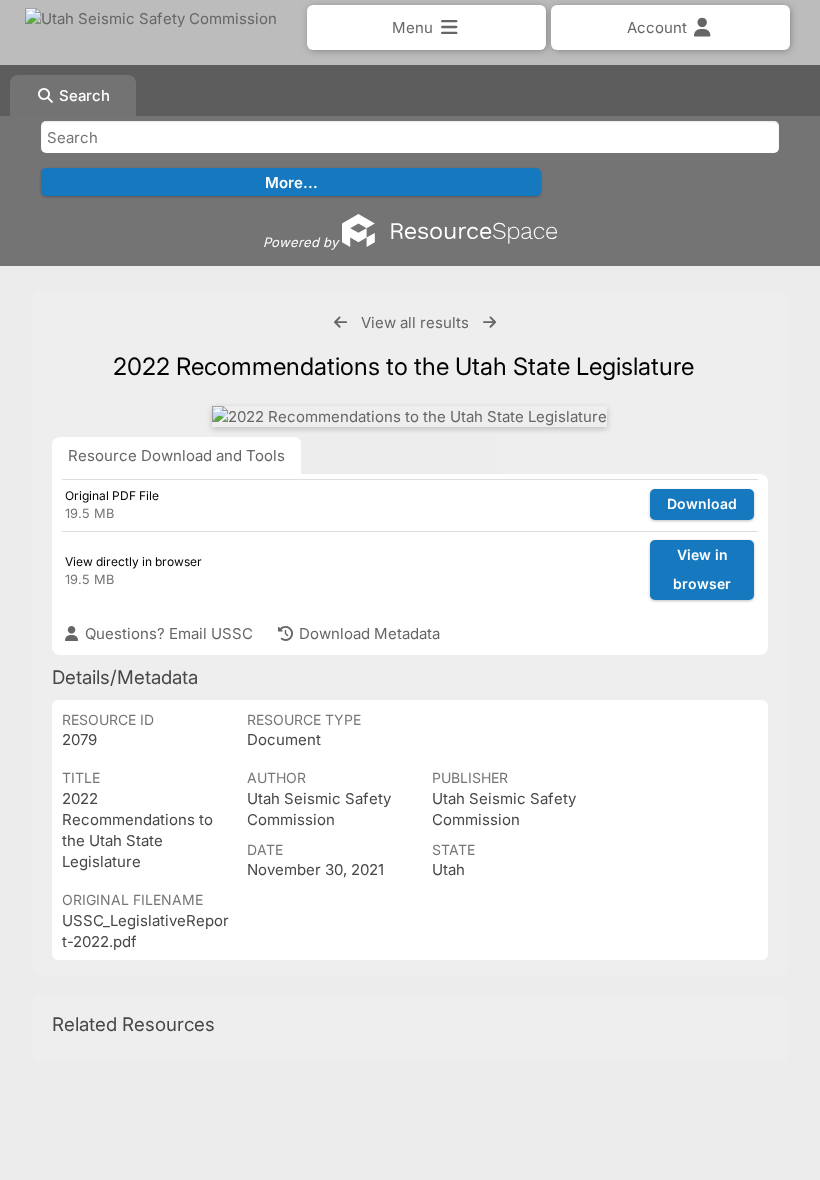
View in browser (702, 569)
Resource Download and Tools (176, 455)
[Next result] (489, 322)
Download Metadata (367, 633)
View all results (415, 322)
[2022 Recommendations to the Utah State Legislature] (409, 416)
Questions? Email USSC (167, 633)
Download (702, 503)
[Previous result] (340, 322)
